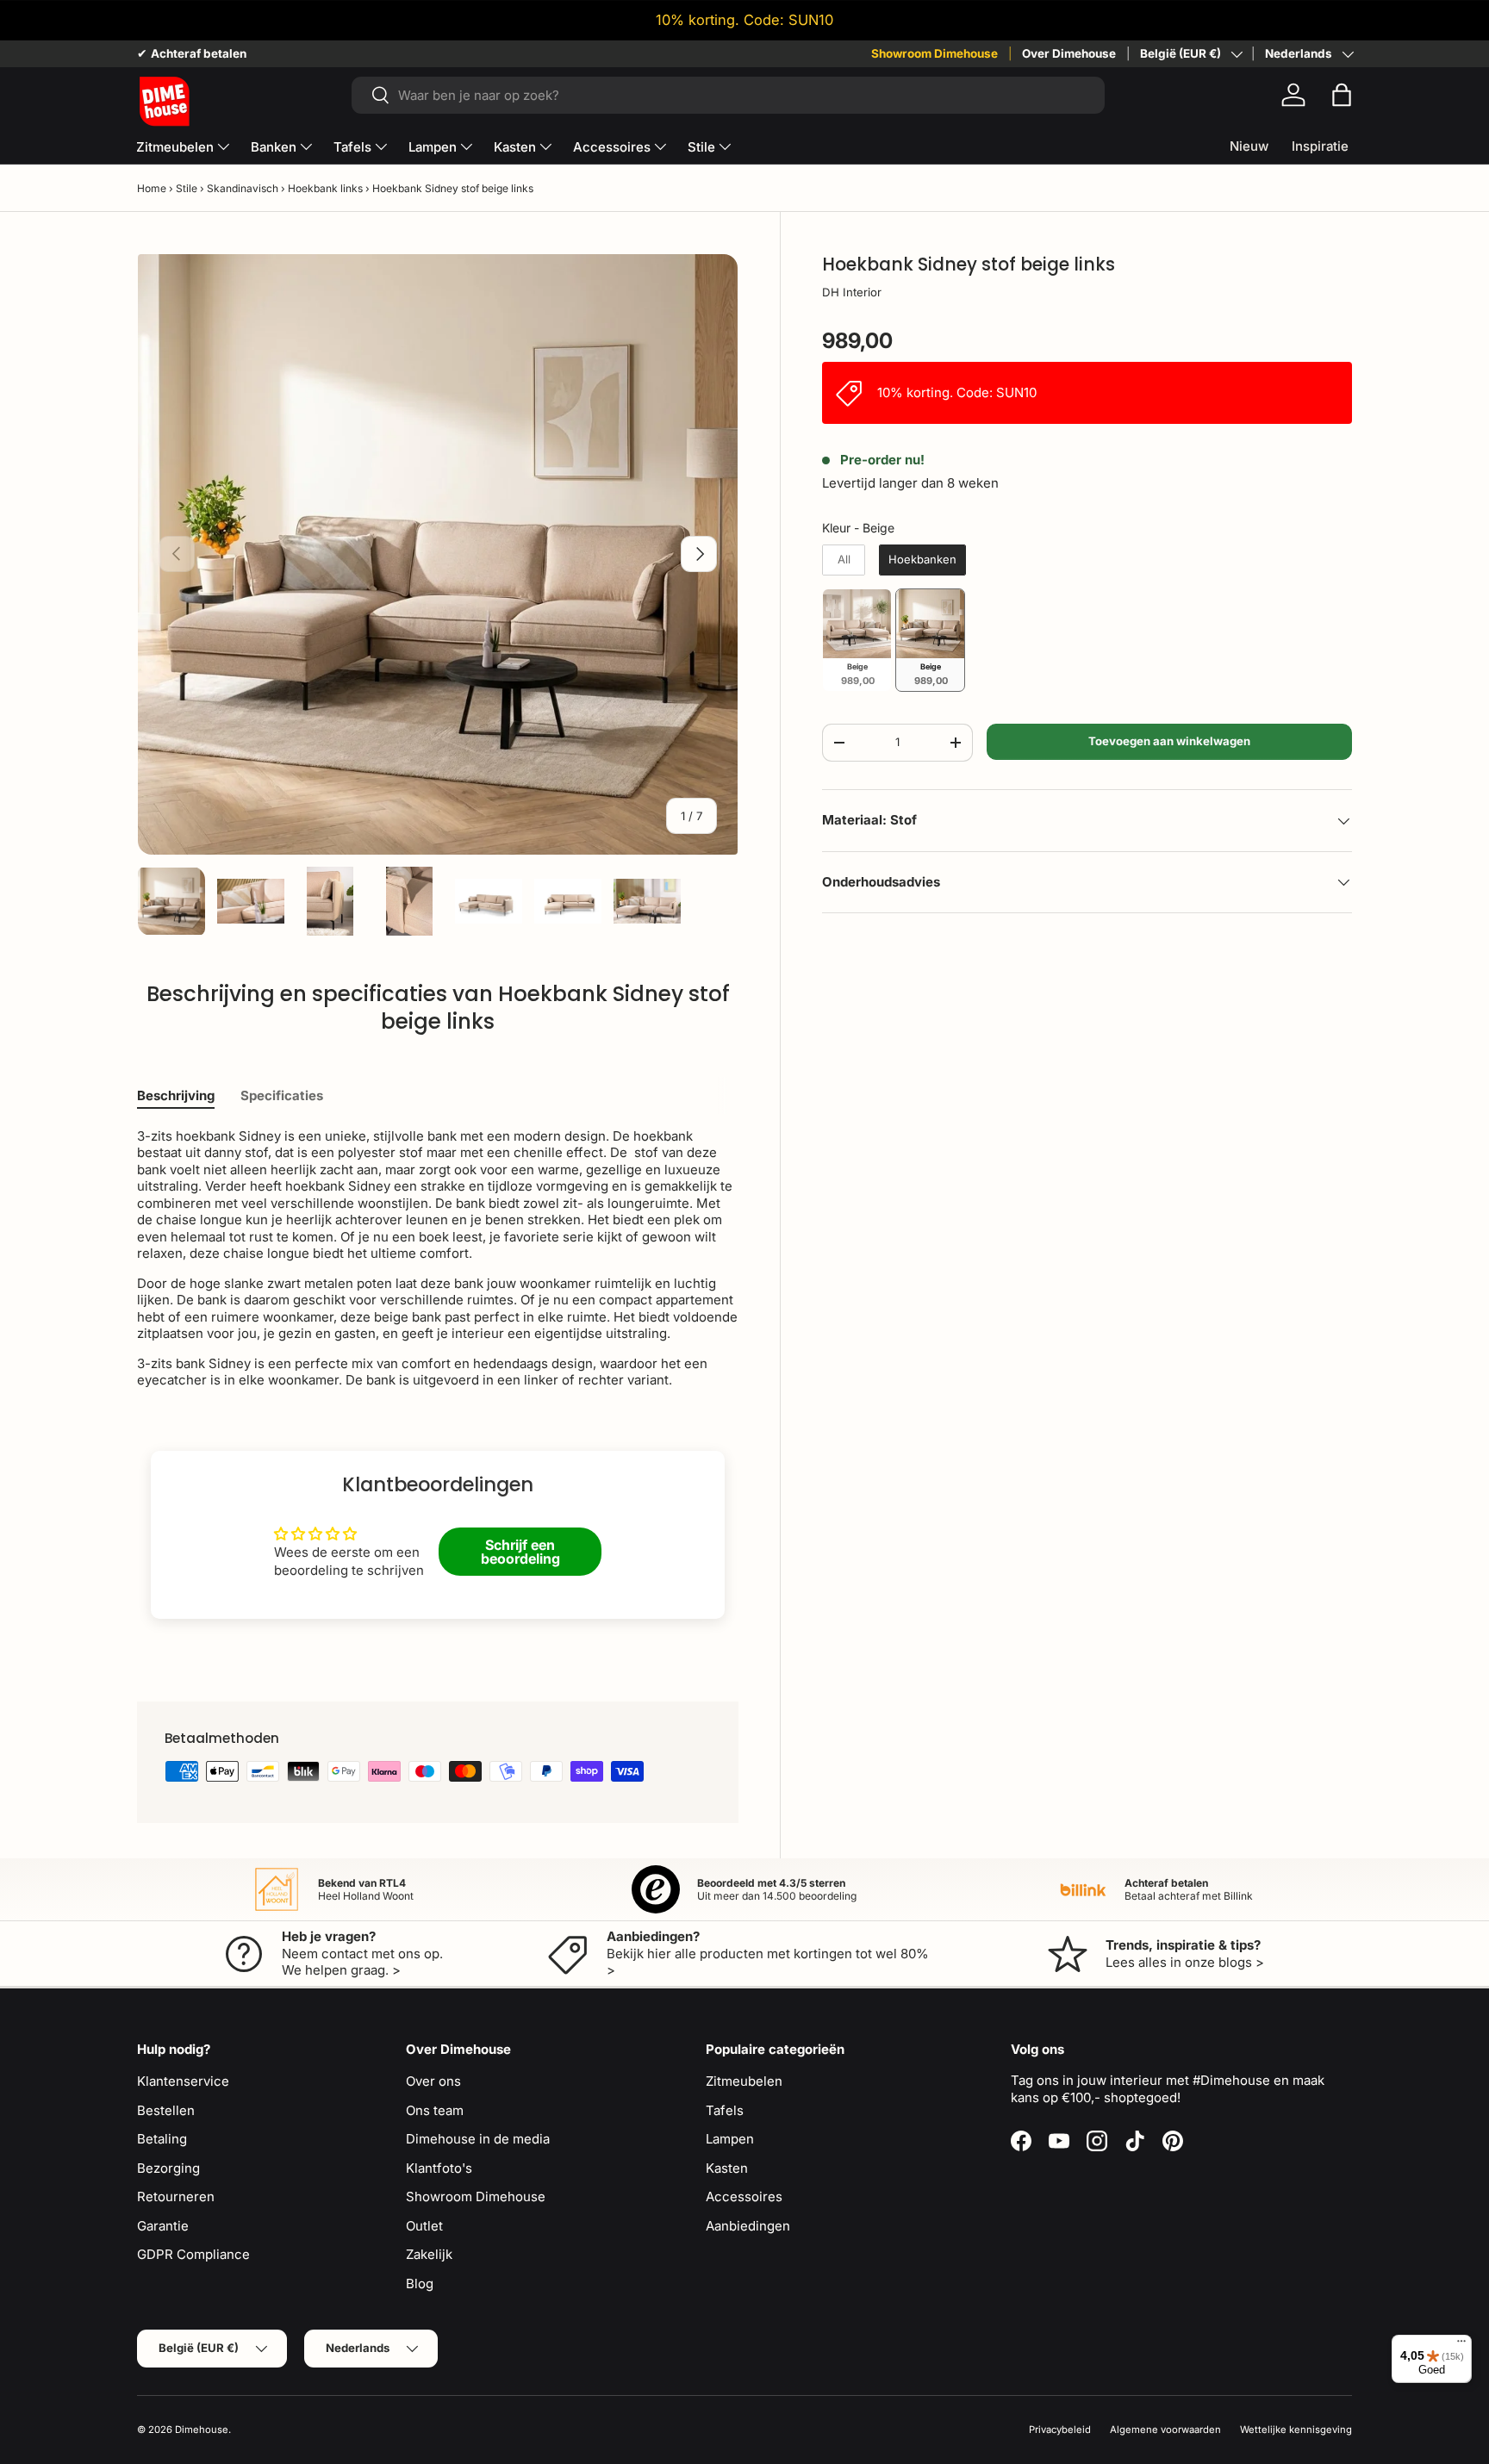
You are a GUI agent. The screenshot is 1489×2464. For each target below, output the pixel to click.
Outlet (424, 2226)
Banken (274, 147)
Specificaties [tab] (282, 1095)
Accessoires (612, 147)
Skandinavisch (243, 188)
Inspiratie (1320, 146)
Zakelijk (429, 2254)
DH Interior (852, 292)
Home (152, 188)
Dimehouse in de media (478, 2139)
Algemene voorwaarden (1165, 2430)
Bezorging (168, 2168)
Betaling (162, 2139)
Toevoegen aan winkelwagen (1169, 741)
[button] (1342, 95)
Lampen (433, 147)
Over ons (433, 2081)
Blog (420, 2284)
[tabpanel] (438, 1258)
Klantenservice (183, 2081)
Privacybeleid (1060, 2430)
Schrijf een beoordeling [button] (520, 1552)
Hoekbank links (325, 188)
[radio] (844, 560)
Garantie (163, 2226)
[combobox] (728, 95)
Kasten (515, 147)
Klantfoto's (439, 2168)
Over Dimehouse (1069, 53)
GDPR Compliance (193, 2254)
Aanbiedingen (748, 2226)
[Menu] (1461, 2345)
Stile (701, 147)
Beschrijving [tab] (176, 1095)
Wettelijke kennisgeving (1296, 2430)
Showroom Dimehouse (935, 53)
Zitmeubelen (175, 147)
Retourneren (176, 2196)
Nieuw (1249, 146)
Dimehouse (202, 2430)
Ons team (435, 2110)
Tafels (352, 147)
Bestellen (166, 2110)
